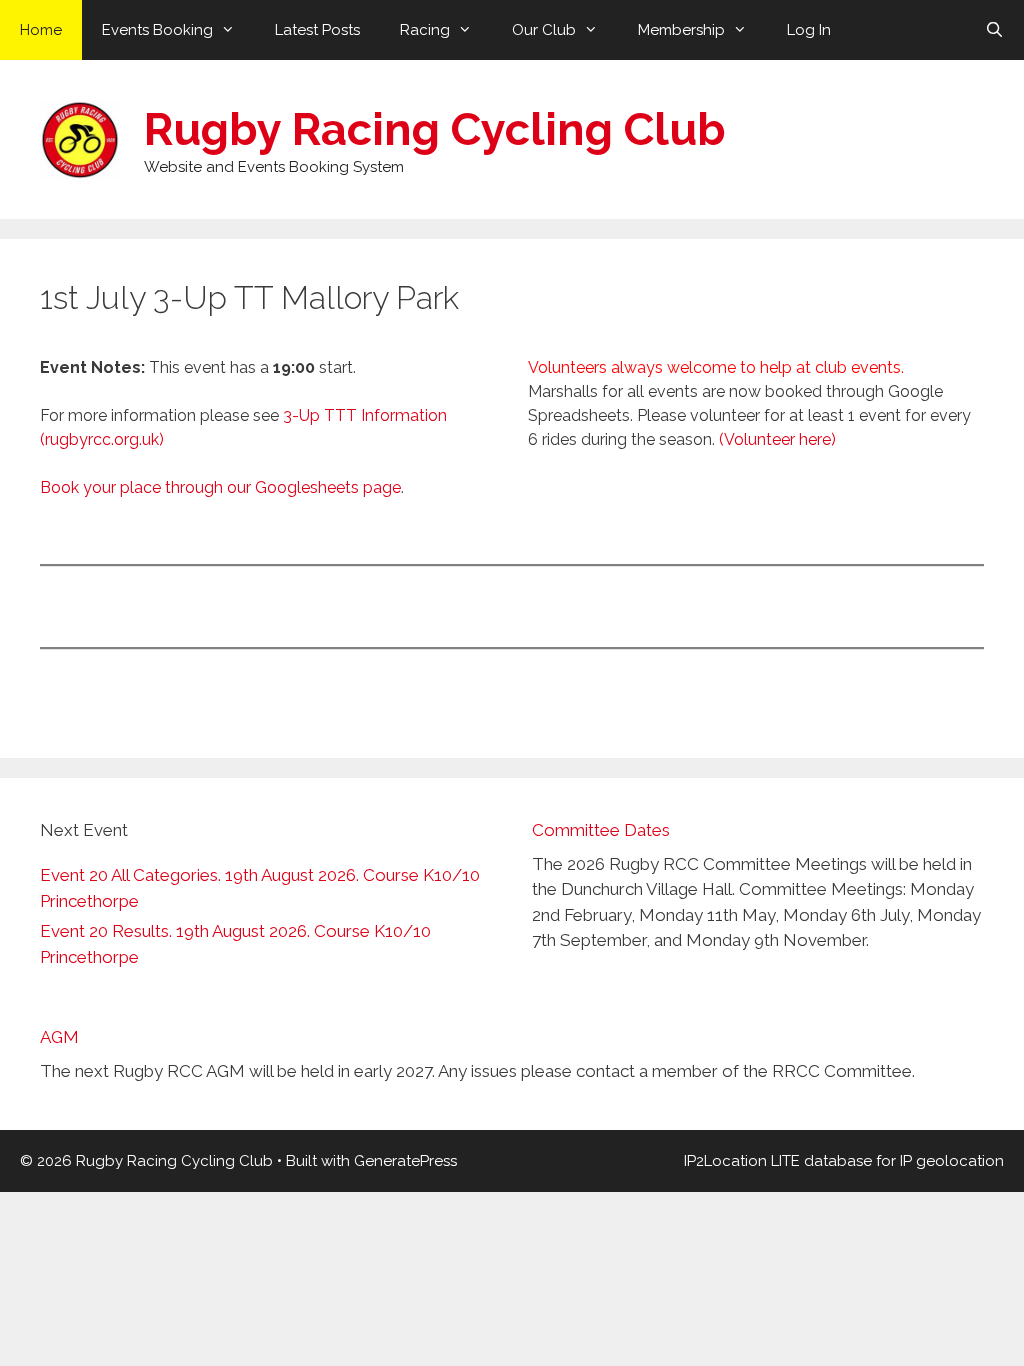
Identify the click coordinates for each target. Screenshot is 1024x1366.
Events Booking (157, 30)
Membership (681, 30)
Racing (425, 30)
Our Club (544, 30)
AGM (59, 1037)
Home (41, 30)
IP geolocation (952, 1161)
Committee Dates (601, 830)
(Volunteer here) (777, 439)
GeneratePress (405, 1161)
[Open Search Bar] (994, 30)
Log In (809, 30)
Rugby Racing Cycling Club (435, 129)
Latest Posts (317, 30)
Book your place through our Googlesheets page (220, 487)
